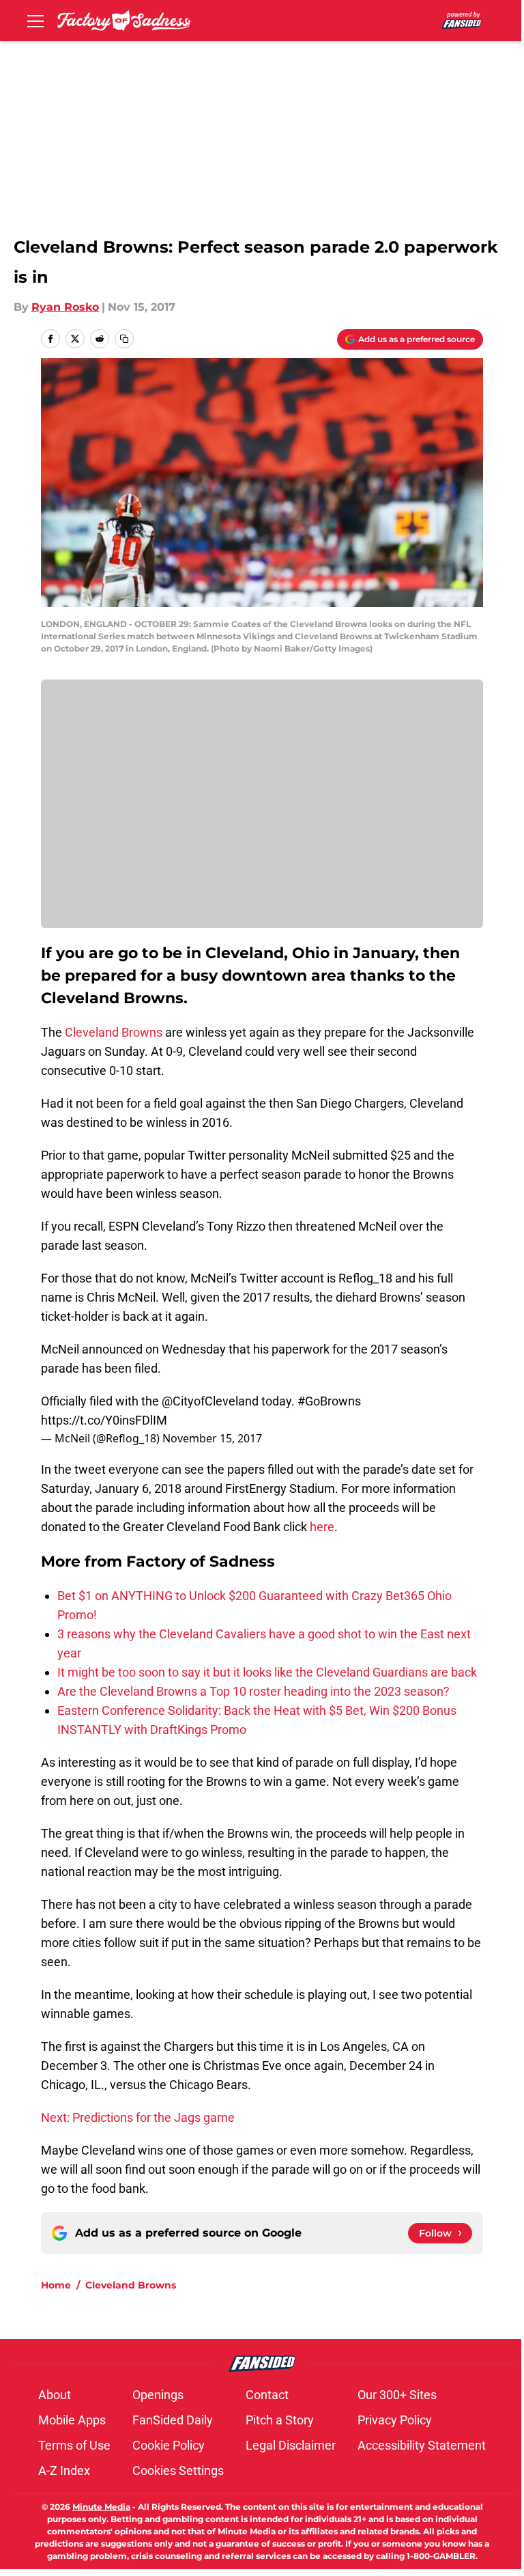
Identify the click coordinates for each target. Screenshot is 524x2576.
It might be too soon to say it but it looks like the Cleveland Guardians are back (267, 1672)
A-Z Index (64, 2470)
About (55, 2395)
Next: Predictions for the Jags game (138, 2117)
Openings (158, 2395)
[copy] (124, 339)
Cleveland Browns (114, 1032)
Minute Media (101, 2507)
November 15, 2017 (212, 1438)
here (322, 1527)
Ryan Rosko (65, 307)
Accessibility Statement (422, 2445)
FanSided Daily (173, 2420)
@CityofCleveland (210, 1401)
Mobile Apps (72, 2420)
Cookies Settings (178, 2470)
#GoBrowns (329, 1401)
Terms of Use (74, 2445)
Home (56, 2285)
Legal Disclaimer (291, 2445)
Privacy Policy (395, 2420)
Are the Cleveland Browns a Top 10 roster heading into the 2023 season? (253, 1691)
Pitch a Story (280, 2420)
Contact (267, 2395)
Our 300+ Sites (397, 2395)
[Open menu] (35, 20)
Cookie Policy (169, 2445)
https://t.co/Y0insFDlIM (104, 1420)
